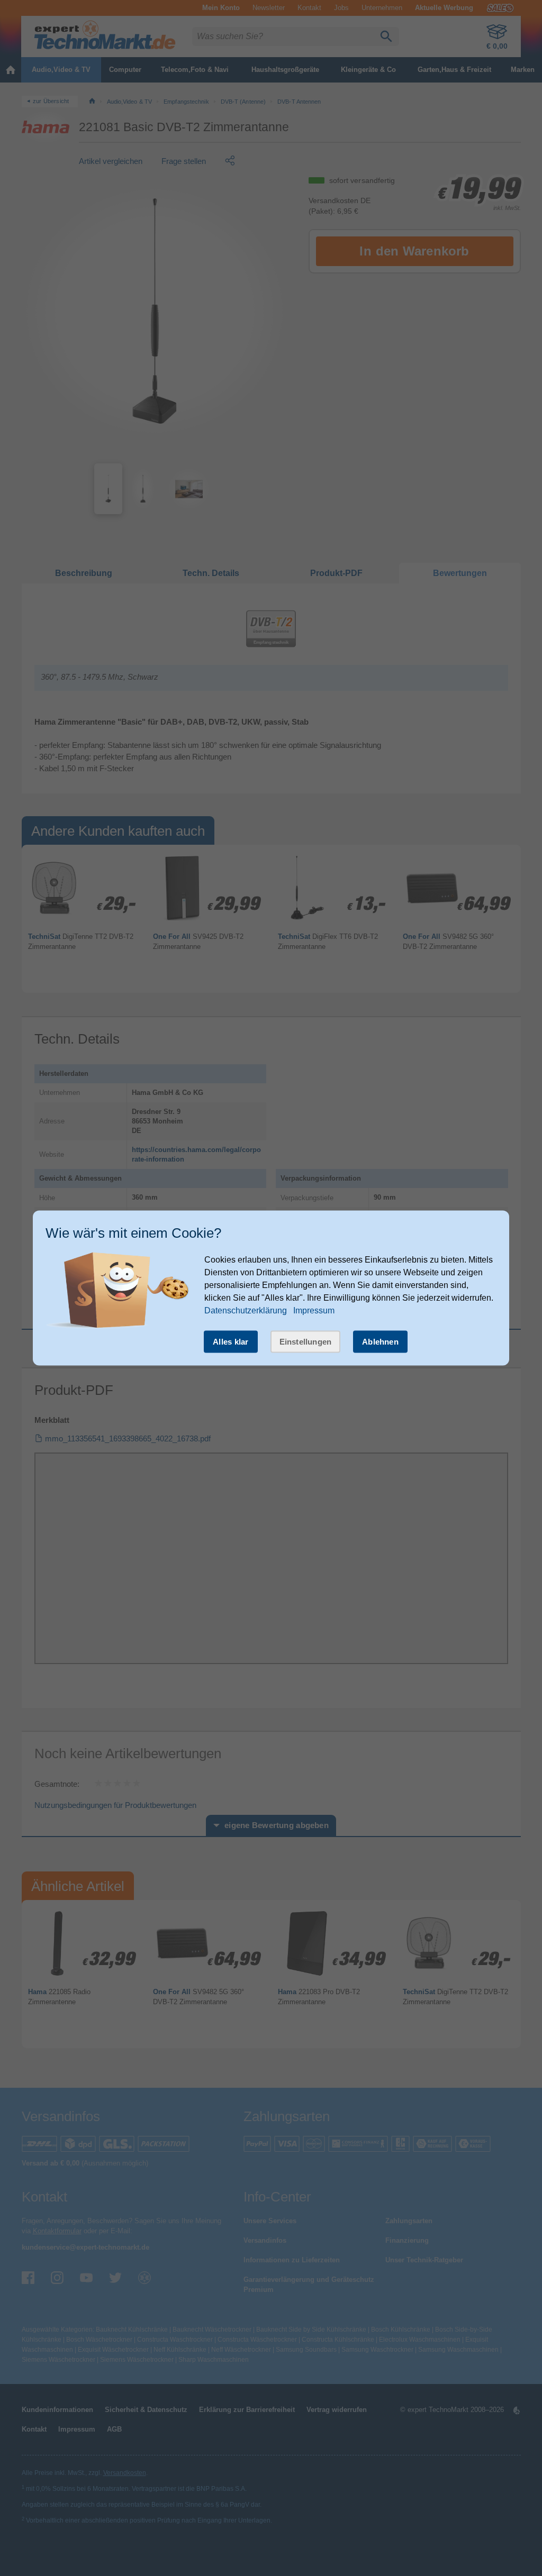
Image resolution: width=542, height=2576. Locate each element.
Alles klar (231, 1341)
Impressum (314, 1310)
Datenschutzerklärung (246, 1310)
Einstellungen (306, 1341)
